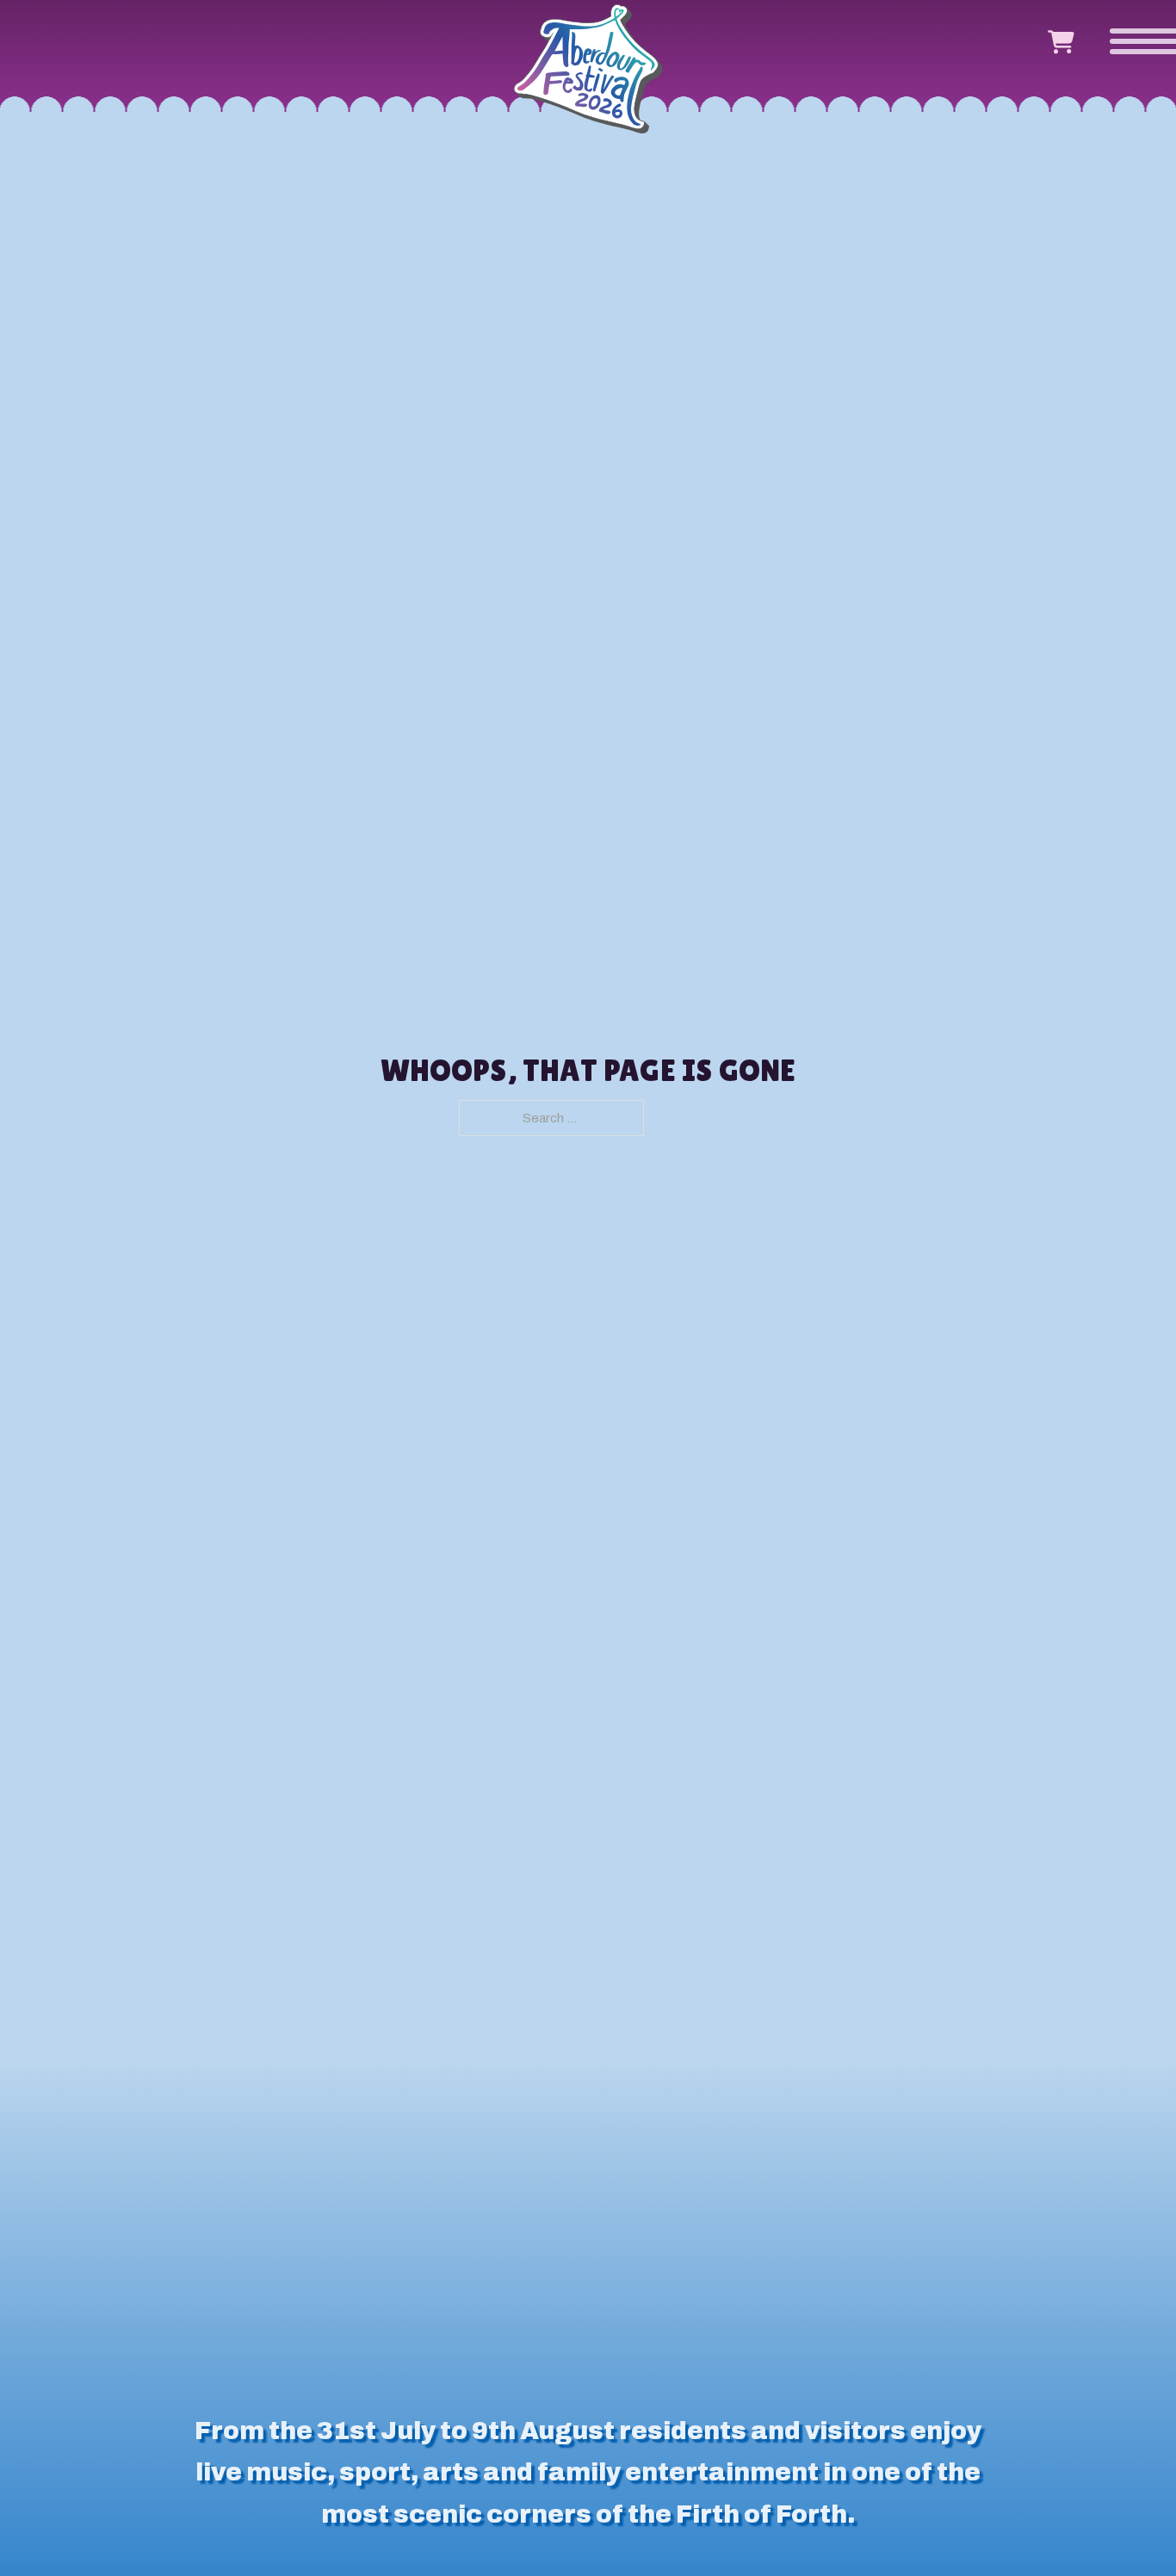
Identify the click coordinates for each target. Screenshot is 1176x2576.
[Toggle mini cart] (1061, 43)
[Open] (1131, 39)
